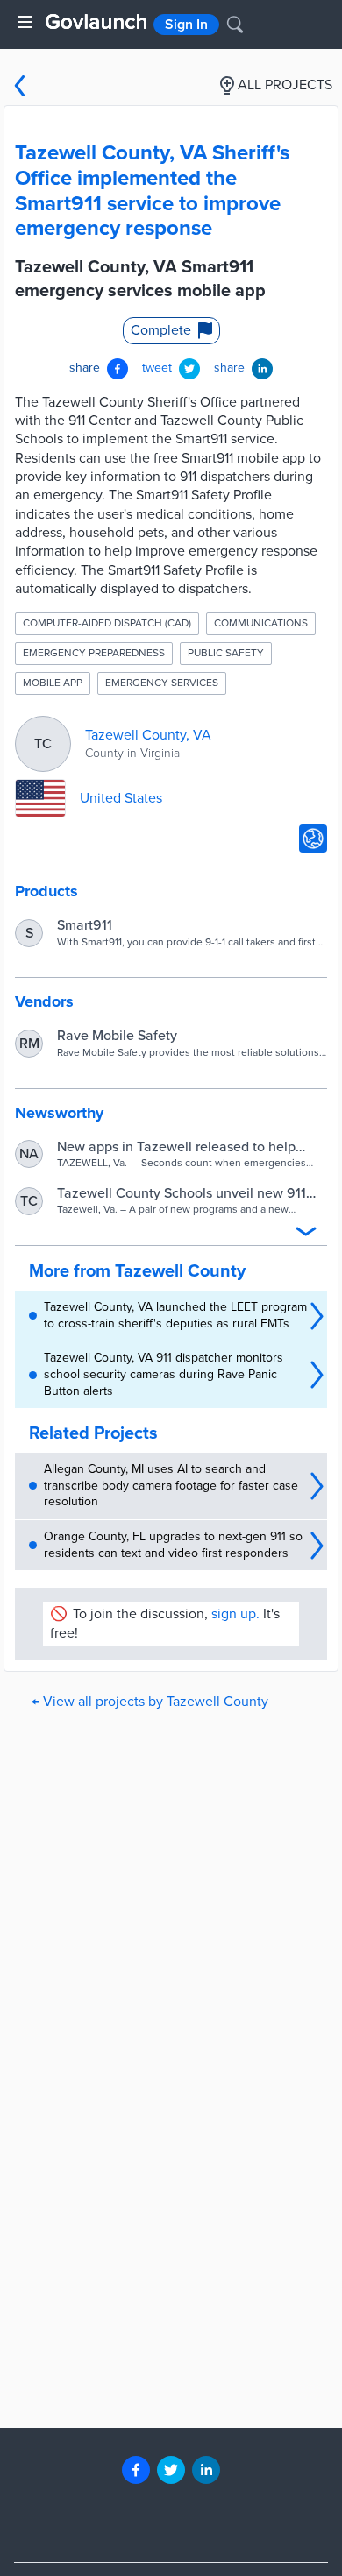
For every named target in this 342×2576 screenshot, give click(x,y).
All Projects (285, 85)
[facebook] (136, 2470)
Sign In (186, 25)
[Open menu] (25, 22)
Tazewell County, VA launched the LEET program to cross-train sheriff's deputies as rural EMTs (175, 1315)
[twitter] (171, 2470)
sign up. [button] (235, 1614)
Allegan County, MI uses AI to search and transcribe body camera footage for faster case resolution (171, 1485)
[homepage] (96, 21)
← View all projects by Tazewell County (150, 1702)
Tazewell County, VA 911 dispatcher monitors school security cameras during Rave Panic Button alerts (164, 1374)
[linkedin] (206, 2470)
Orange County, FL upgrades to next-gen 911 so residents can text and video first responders (173, 1545)
